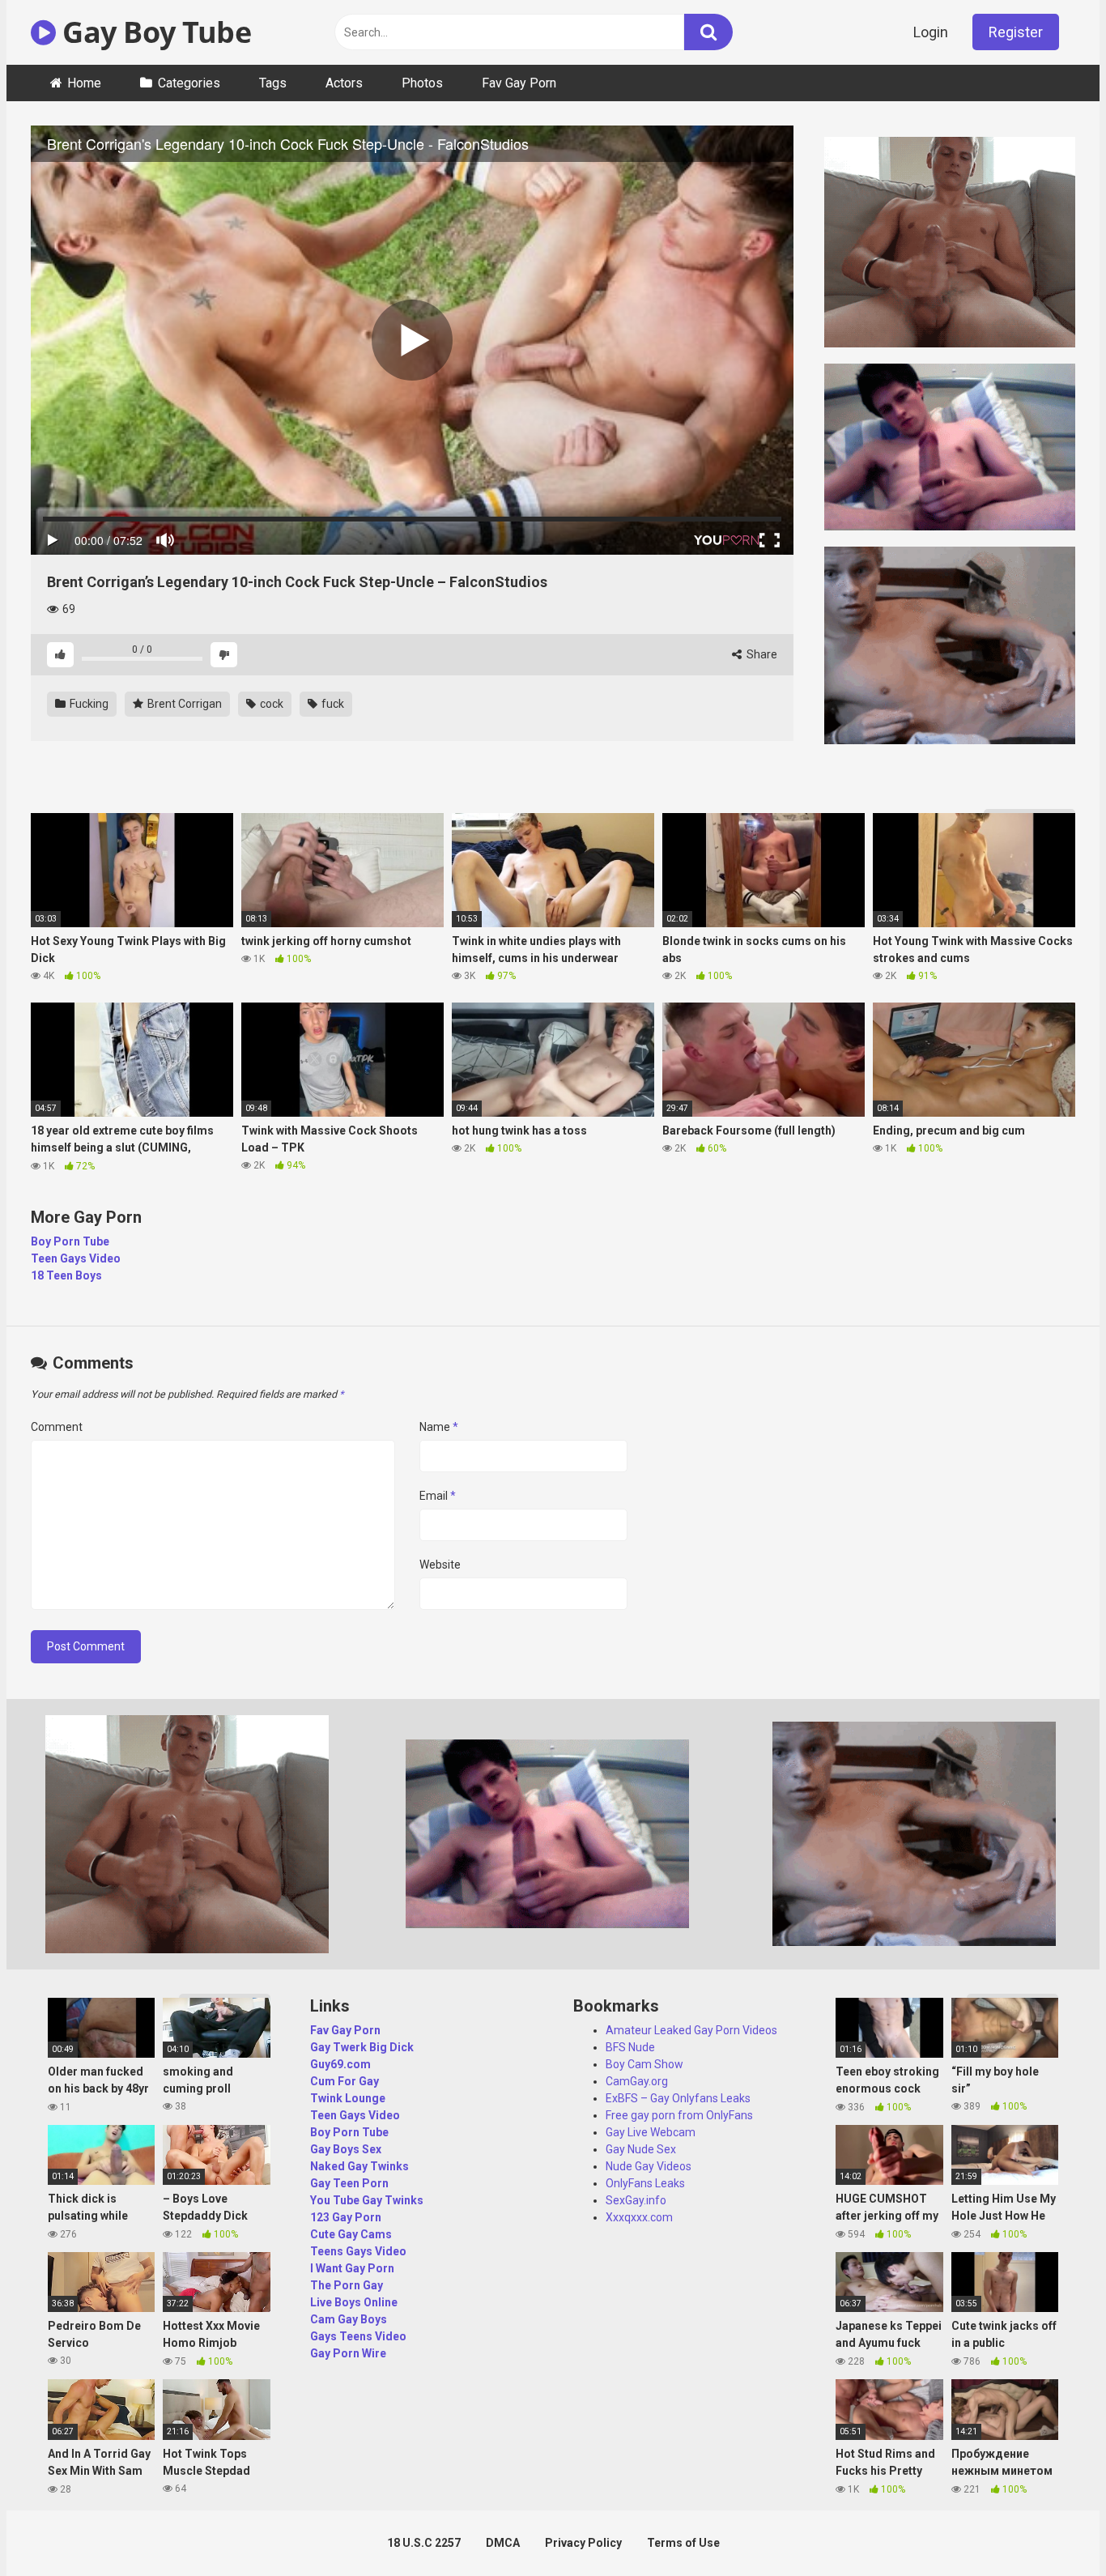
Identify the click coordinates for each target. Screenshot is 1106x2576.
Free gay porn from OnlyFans (679, 2115)
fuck (332, 704)
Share (761, 654)
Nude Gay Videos (649, 2166)
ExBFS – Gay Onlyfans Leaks (678, 2098)
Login (931, 32)
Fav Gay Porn (519, 83)
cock (270, 704)
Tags (273, 83)
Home (84, 83)
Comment (57, 1427)
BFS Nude (630, 2047)
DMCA (503, 2543)
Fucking (88, 704)
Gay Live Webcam (651, 2132)
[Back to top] (1052, 2527)
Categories (189, 83)
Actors (344, 83)
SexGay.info (636, 2200)
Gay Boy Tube (153, 32)
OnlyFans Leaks (645, 2183)
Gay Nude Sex (641, 2149)
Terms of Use (683, 2543)
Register (1016, 32)
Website (440, 1565)
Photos (422, 83)
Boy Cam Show (644, 2064)
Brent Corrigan (183, 704)
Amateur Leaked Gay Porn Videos (691, 2030)
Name (439, 1427)
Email (438, 1496)
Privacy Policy (583, 2543)
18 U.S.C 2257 (424, 2543)
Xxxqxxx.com (639, 2217)
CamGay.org (637, 2081)
